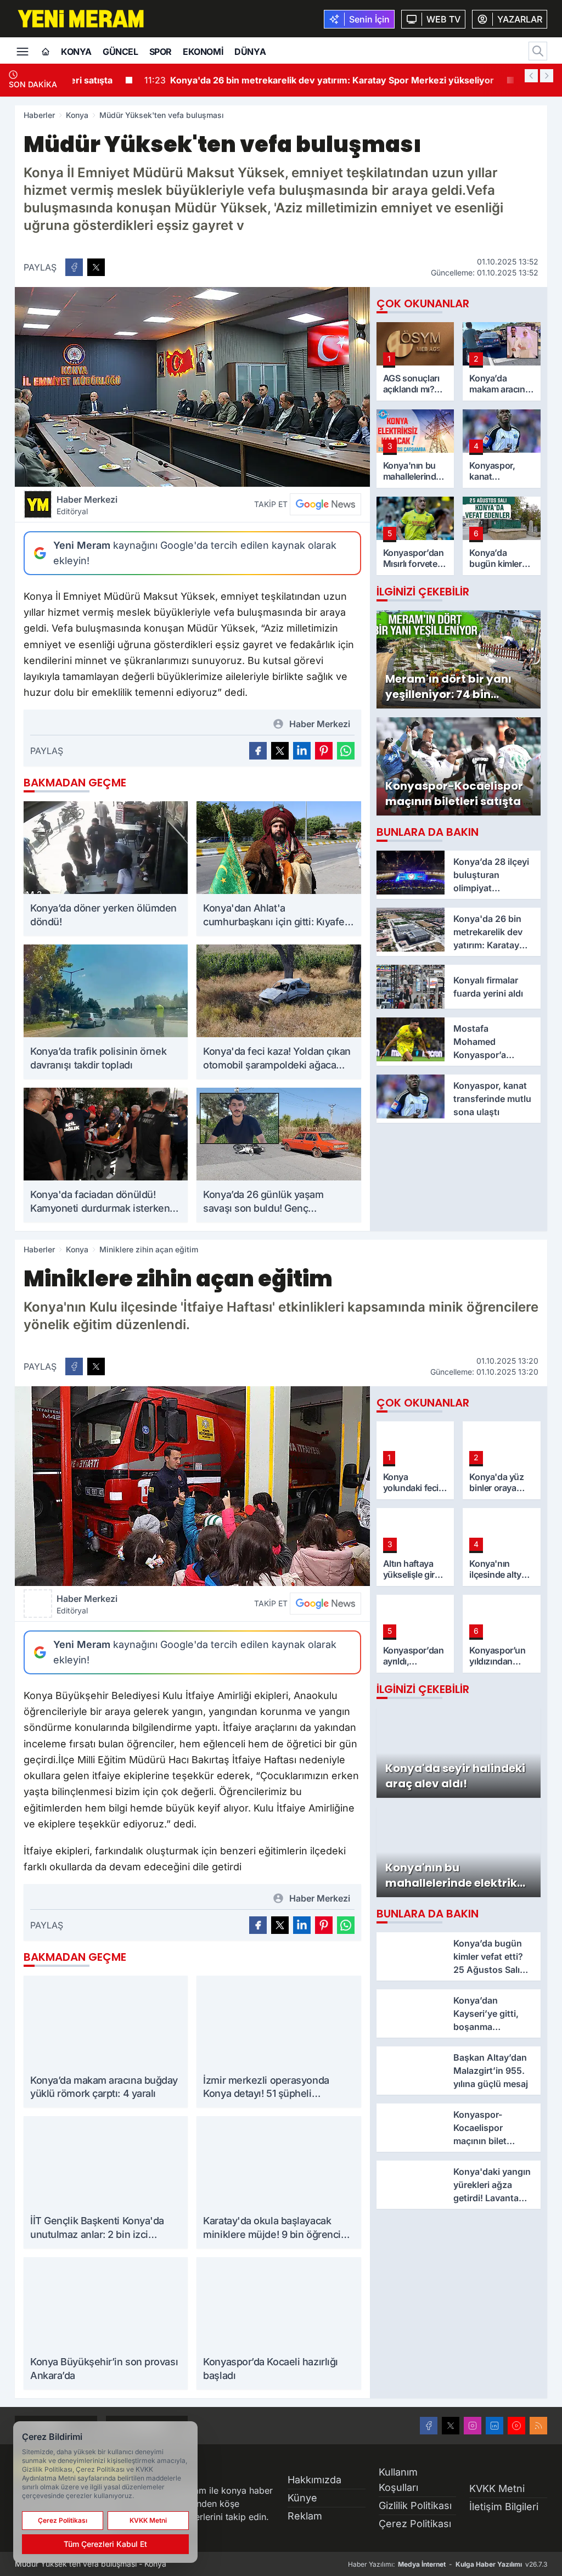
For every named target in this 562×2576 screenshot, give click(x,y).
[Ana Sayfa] (46, 52)
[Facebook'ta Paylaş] (74, 267)
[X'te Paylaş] (96, 267)
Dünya (250, 52)
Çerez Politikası (415, 2524)
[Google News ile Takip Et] (325, 504)
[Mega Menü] (23, 50)
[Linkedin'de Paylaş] (302, 751)
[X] (451, 2426)
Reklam (305, 2516)
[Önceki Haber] (531, 76)
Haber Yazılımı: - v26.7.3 (448, 2564)
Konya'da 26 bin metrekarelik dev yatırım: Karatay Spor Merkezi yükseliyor (256, 80)
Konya (76, 52)
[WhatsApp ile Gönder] (346, 751)
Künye (302, 2498)
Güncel (120, 52)
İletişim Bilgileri (504, 2507)
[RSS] (538, 2426)
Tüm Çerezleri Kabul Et (105, 2544)
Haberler (39, 115)
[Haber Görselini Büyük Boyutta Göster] (192, 387)
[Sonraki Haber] (547, 76)
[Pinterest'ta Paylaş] (324, 751)
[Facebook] (429, 2426)
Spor (161, 52)
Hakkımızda (314, 2480)
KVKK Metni (497, 2488)
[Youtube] (516, 2426)
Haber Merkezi (87, 505)
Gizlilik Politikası (415, 2505)
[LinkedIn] (494, 2426)
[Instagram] (473, 2426)
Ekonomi (203, 52)
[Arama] (538, 51)
